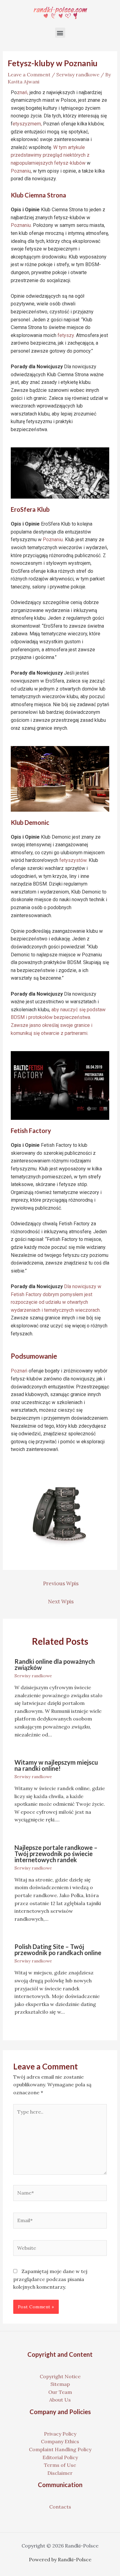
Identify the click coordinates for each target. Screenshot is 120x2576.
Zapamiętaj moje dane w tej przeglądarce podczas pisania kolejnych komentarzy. (50, 2279)
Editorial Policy (60, 2457)
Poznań (19, 1371)
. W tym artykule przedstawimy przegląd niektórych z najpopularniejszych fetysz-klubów (50, 155)
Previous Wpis (61, 1583)
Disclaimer (60, 2473)
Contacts (60, 2507)
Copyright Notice (60, 2376)
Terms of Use (60, 2465)
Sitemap (60, 2384)
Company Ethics (60, 2441)
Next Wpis (61, 1602)
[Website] (60, 2249)
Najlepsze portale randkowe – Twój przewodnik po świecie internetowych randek (56, 1854)
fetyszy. (66, 335)
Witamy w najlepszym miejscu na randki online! (56, 1765)
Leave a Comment (29, 75)
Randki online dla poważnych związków (55, 1664)
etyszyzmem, (27, 124)
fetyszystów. (73, 860)
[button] (60, 33)
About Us (60, 2400)
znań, (23, 92)
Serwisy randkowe (78, 75)
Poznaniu (21, 171)
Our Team (60, 2392)
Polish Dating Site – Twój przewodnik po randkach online (58, 1950)
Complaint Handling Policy (60, 2449)
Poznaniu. (21, 225)
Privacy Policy (60, 2434)
